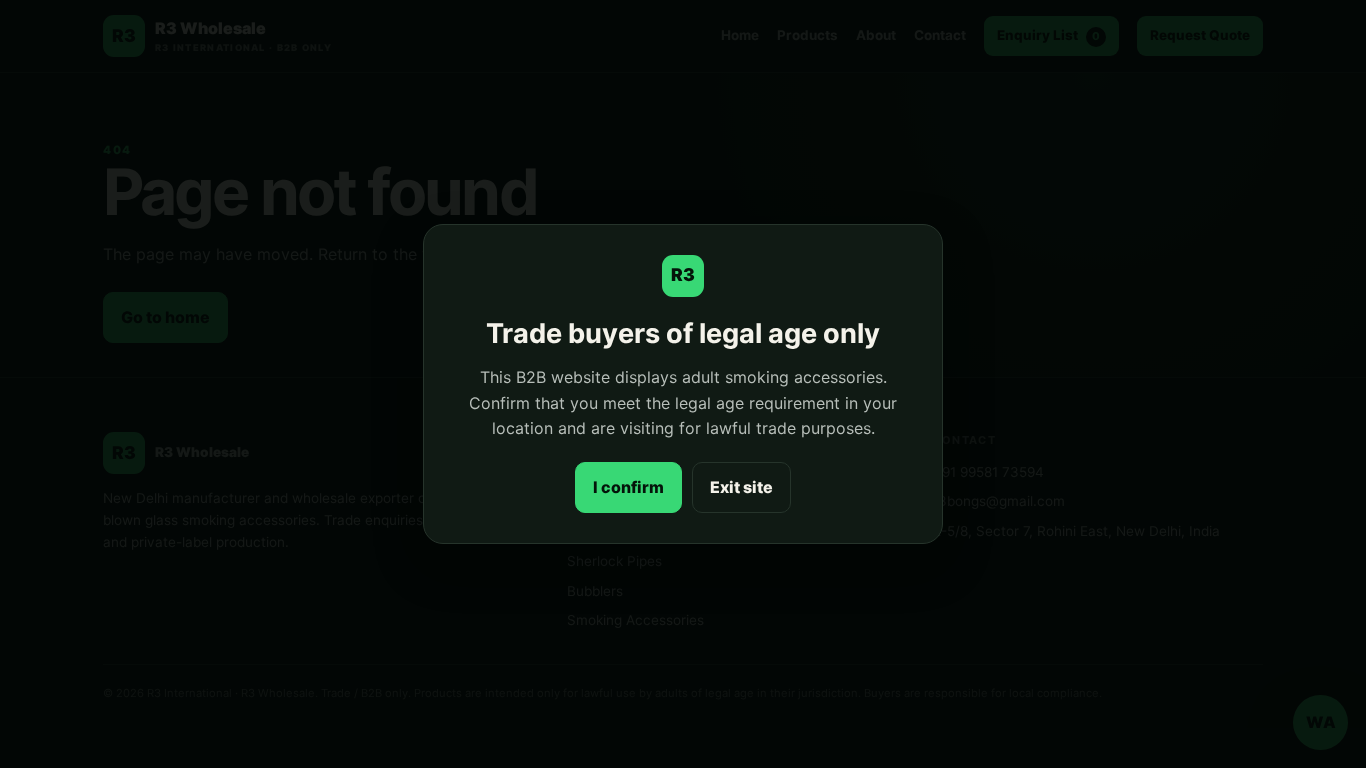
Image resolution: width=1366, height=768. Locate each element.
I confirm (628, 487)
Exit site (741, 487)
